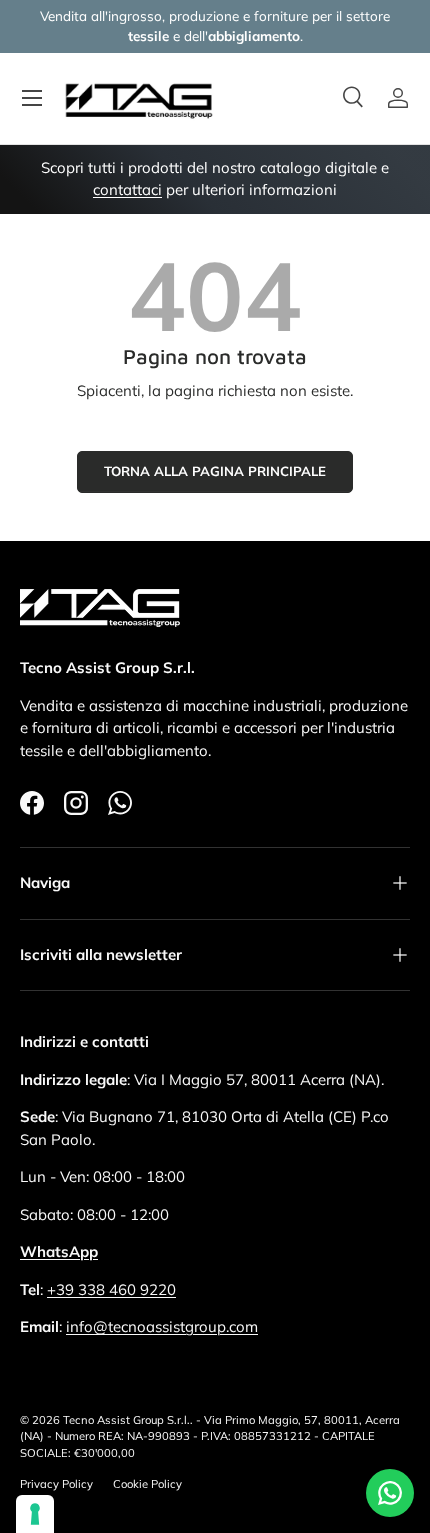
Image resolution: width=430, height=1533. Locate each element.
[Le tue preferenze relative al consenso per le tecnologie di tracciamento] (35, 1514)
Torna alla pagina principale (215, 471)
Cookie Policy (147, 1484)
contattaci (127, 189)
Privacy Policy (56, 1484)
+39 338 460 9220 (111, 1289)
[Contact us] (390, 1493)
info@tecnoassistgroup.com (162, 1326)
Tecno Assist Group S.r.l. (126, 1420)
